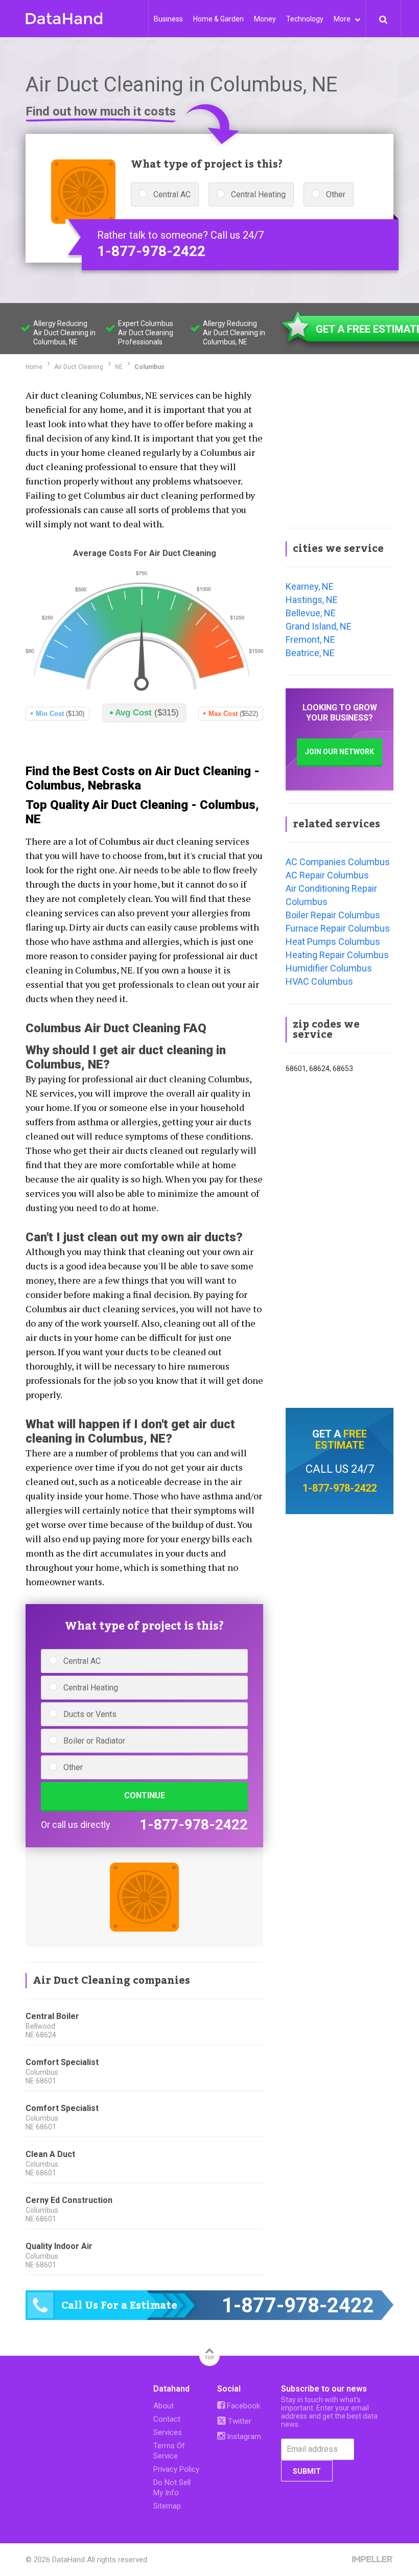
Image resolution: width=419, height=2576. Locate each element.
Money (265, 19)
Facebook (242, 2406)
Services (168, 2432)
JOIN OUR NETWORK (340, 752)
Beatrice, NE (310, 653)
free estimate (341, 1440)
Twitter (239, 2421)
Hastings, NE (312, 600)
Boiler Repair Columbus (333, 915)
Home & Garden (218, 19)
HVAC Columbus (319, 981)
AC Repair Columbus (327, 875)
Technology (305, 19)
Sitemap (167, 2506)
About (164, 2406)
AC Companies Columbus (338, 862)
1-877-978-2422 (151, 251)
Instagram (243, 2436)
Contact (167, 2419)
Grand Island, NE (319, 626)
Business (168, 19)
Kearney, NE (310, 586)
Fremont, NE (310, 640)
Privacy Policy (176, 2469)
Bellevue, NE (311, 613)
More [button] (343, 19)
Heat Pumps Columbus (333, 942)
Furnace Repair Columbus (338, 928)
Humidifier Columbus (329, 968)
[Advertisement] (340, 451)
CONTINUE (145, 1795)
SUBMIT (307, 2471)
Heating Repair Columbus (337, 955)
